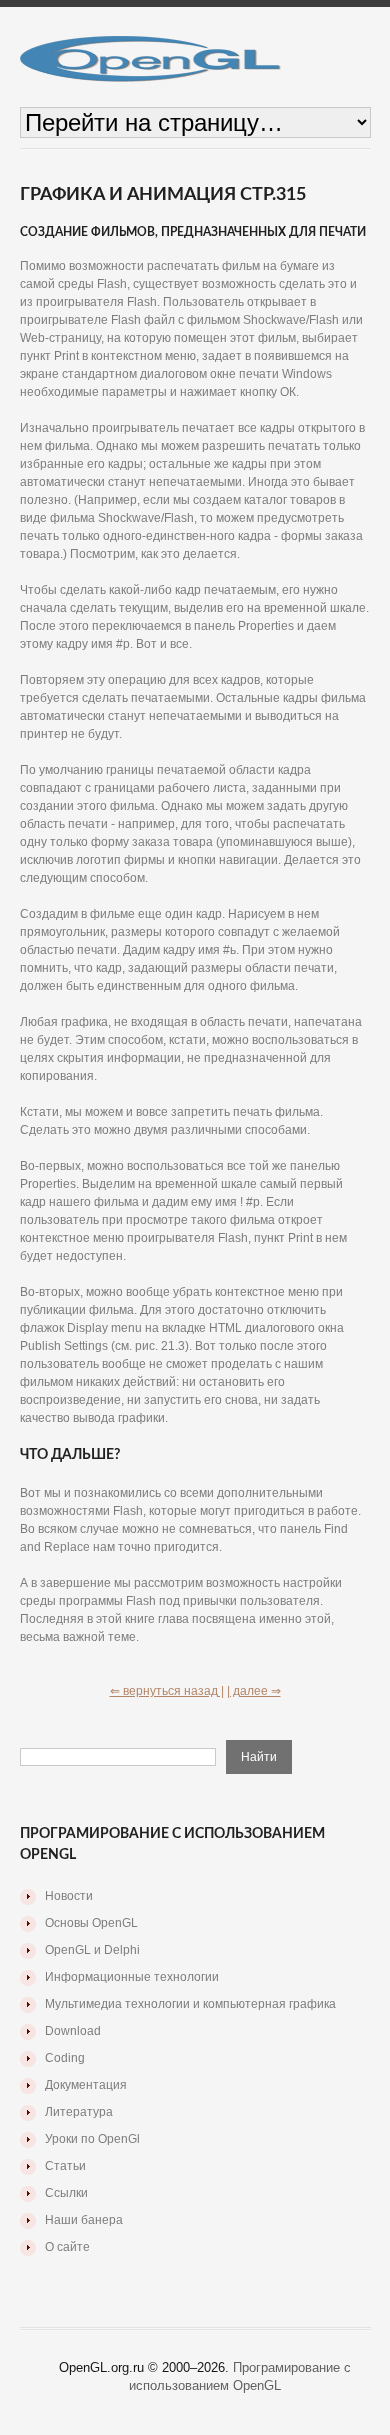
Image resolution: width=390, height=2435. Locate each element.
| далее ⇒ (254, 1691)
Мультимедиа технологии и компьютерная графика (190, 2004)
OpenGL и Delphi (92, 1950)
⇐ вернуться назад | (167, 1691)
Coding (65, 2058)
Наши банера (84, 2220)
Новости (69, 1896)
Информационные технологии (132, 1977)
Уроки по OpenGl (92, 2139)
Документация (86, 2085)
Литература (79, 2112)
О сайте (67, 2247)
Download (73, 2031)
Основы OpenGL (91, 1923)
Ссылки (66, 2193)
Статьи (65, 2166)
